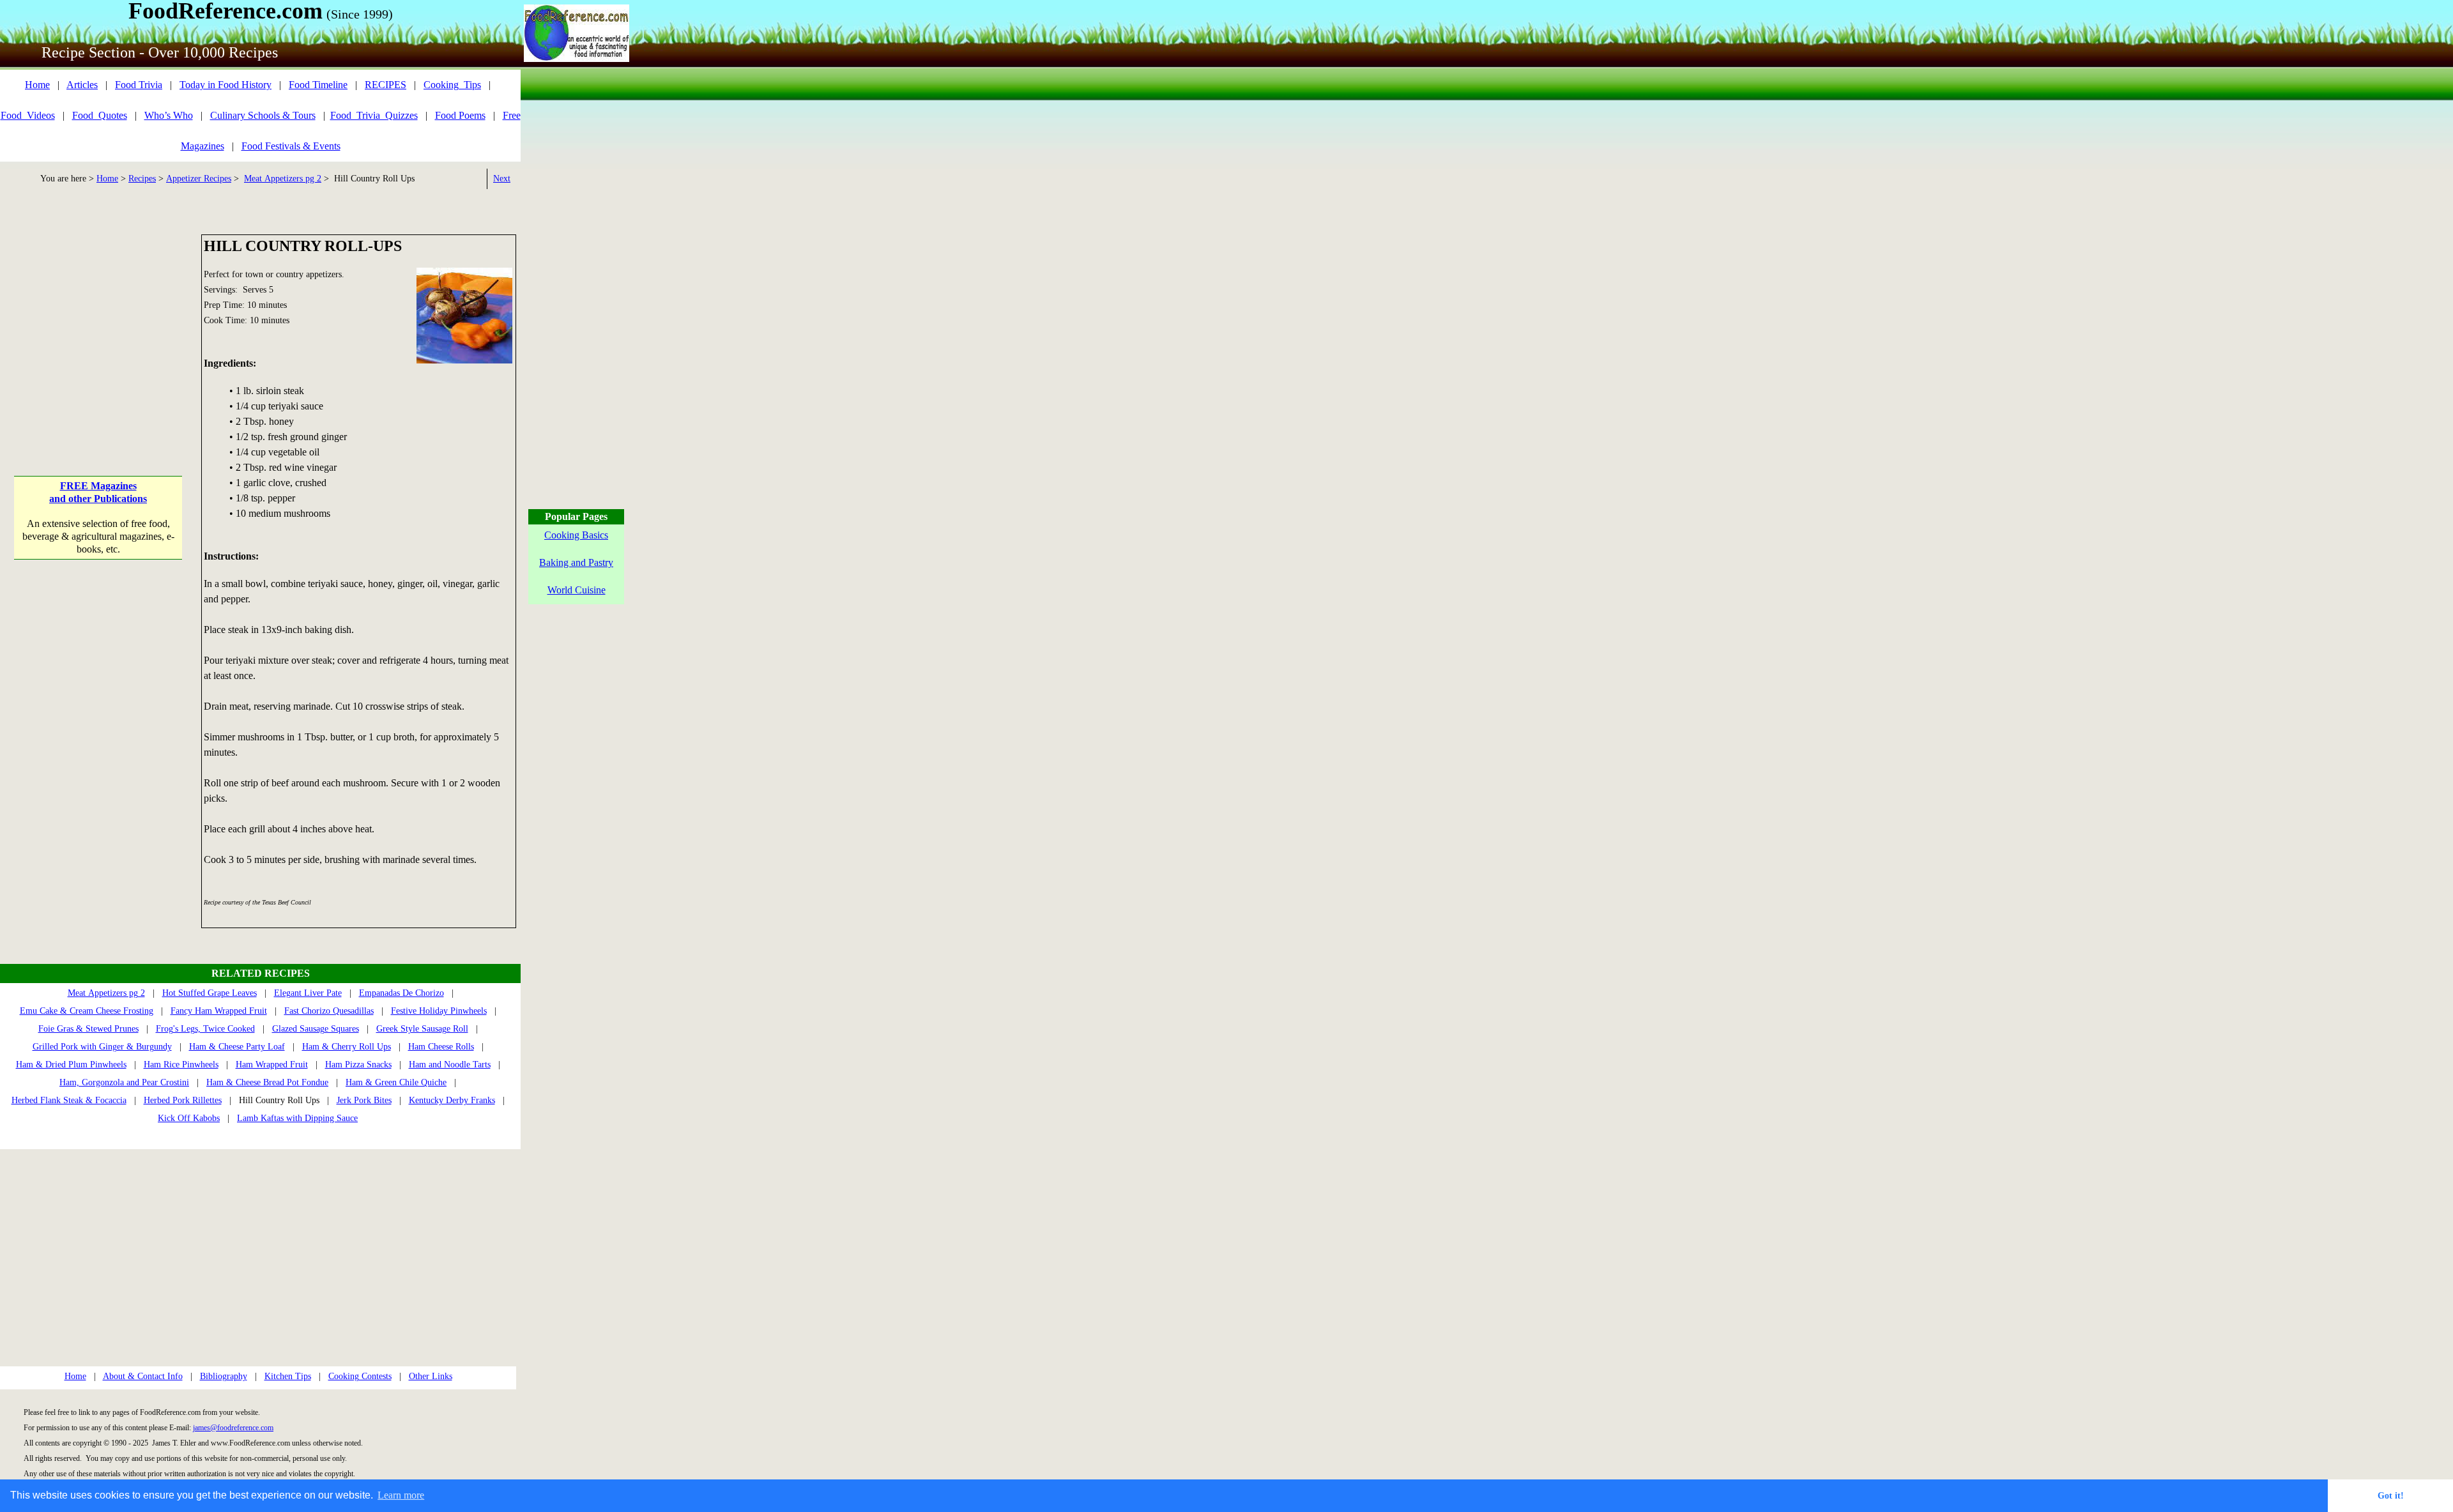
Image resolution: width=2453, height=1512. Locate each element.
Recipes (142, 179)
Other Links (431, 1376)
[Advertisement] (98, 314)
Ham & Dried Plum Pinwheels (71, 1065)
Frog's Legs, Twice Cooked (205, 1029)
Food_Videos (28, 115)
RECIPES (386, 85)
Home (37, 85)
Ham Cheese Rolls (441, 1047)
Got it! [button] (2391, 1495)
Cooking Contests (360, 1376)
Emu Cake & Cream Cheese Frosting (87, 1011)
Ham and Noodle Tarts (450, 1065)
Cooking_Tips (452, 85)
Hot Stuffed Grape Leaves (210, 993)
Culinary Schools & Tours (263, 115)
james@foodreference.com (233, 1428)
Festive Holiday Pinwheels (439, 1011)
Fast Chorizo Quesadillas (329, 1011)
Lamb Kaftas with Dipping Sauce (297, 1118)
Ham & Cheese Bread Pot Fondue (267, 1082)
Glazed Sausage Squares (316, 1029)
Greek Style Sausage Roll (422, 1029)
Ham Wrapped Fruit (272, 1065)
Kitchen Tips (288, 1376)
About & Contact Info (143, 1376)
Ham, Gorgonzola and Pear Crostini (124, 1082)
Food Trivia (139, 85)
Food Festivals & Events (291, 146)
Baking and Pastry (576, 562)
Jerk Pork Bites (364, 1100)
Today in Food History (225, 85)
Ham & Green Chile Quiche (396, 1082)
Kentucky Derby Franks (452, 1100)
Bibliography (224, 1376)
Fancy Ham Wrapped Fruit (219, 1011)
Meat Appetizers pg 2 (283, 179)
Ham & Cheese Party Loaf (237, 1047)
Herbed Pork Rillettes (183, 1100)
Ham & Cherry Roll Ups (347, 1047)
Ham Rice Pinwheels (181, 1065)
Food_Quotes (100, 115)
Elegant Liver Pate (308, 993)
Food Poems (460, 115)
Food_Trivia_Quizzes (374, 115)
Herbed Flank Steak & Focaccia (69, 1100)
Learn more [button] (401, 1495)
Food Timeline (318, 85)
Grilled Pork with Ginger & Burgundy (102, 1047)
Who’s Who (169, 115)
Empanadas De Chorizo (401, 993)
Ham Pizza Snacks (358, 1065)
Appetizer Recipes (199, 179)
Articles (82, 85)
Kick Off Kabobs (189, 1118)
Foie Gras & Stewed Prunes (88, 1029)
